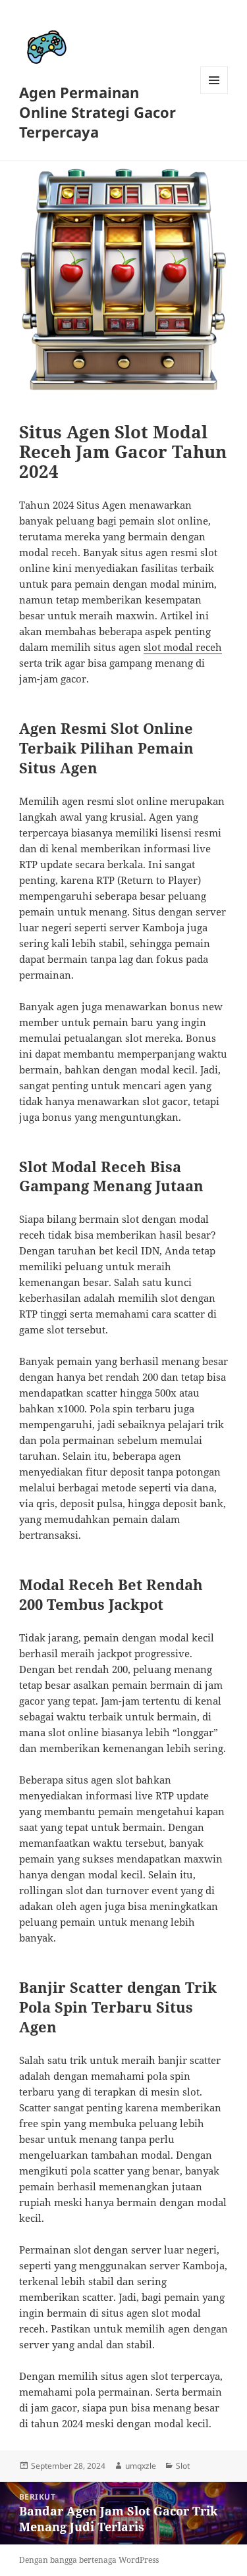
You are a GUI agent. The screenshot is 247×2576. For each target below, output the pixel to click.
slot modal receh (183, 647)
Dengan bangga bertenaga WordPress (89, 2560)
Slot (183, 2466)
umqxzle (141, 2466)
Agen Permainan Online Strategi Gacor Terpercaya (97, 112)
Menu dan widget (214, 94)
